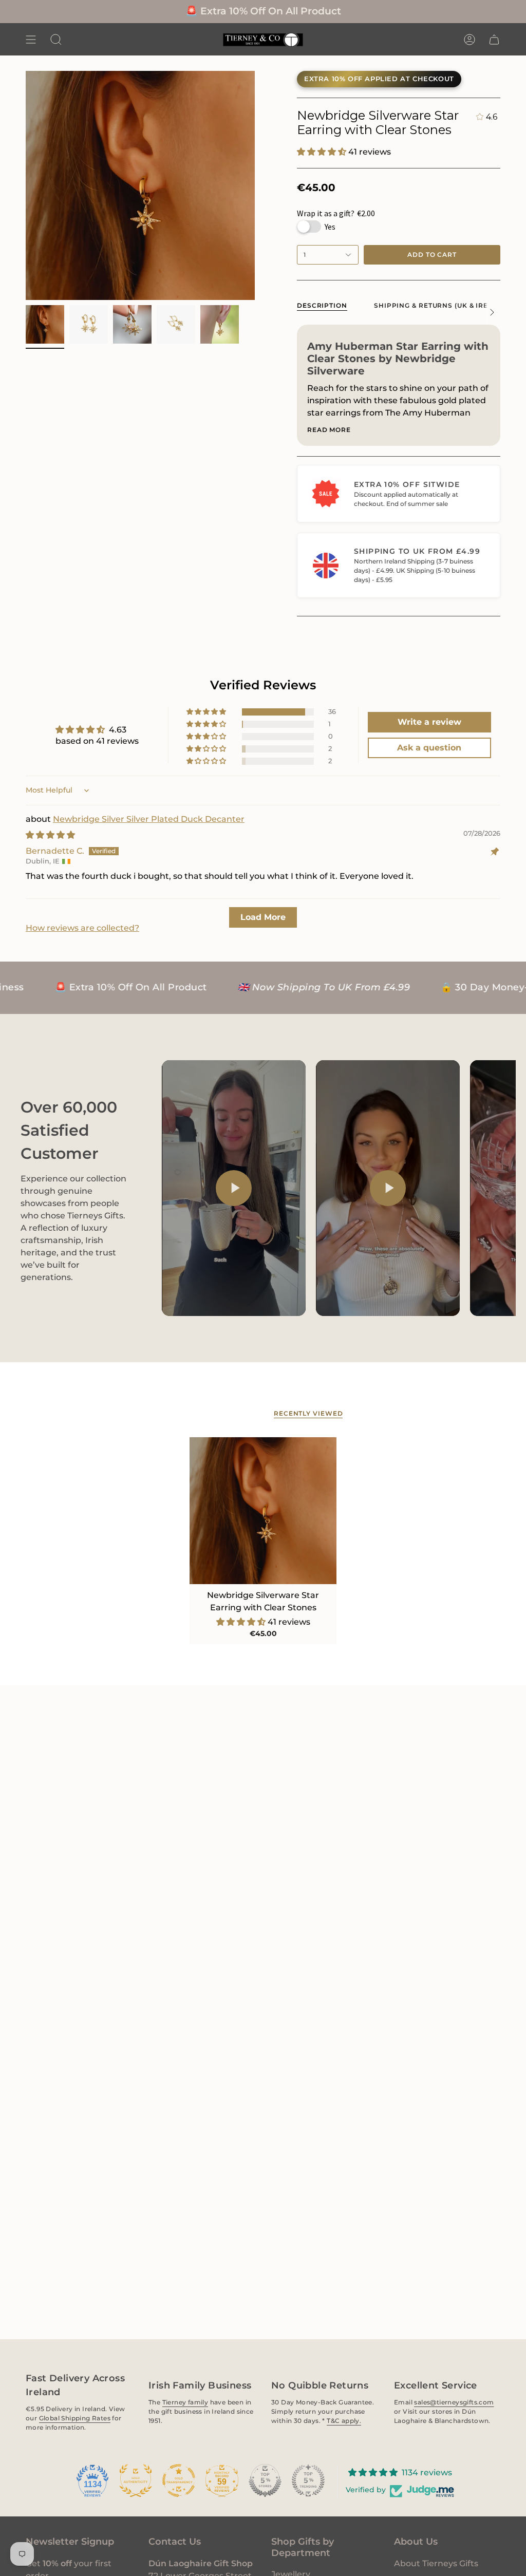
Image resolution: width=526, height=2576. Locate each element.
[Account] (469, 39)
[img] (50, 835)
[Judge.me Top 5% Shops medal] (265, 2480)
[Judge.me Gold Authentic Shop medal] (136, 2480)
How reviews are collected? (82, 928)
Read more (329, 430)
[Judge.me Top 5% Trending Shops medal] (308, 2480)
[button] (56, 39)
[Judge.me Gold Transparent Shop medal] (179, 2480)
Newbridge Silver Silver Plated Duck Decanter (149, 819)
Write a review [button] (429, 722)
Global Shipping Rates (75, 2418)
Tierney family (185, 2402)
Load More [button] (263, 917)
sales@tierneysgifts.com (454, 2402)
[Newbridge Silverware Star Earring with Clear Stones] (263, 1511)
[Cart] (494, 39)
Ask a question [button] (429, 748)
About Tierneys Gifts (436, 2563)
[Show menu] (31, 39)
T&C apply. (344, 2420)
